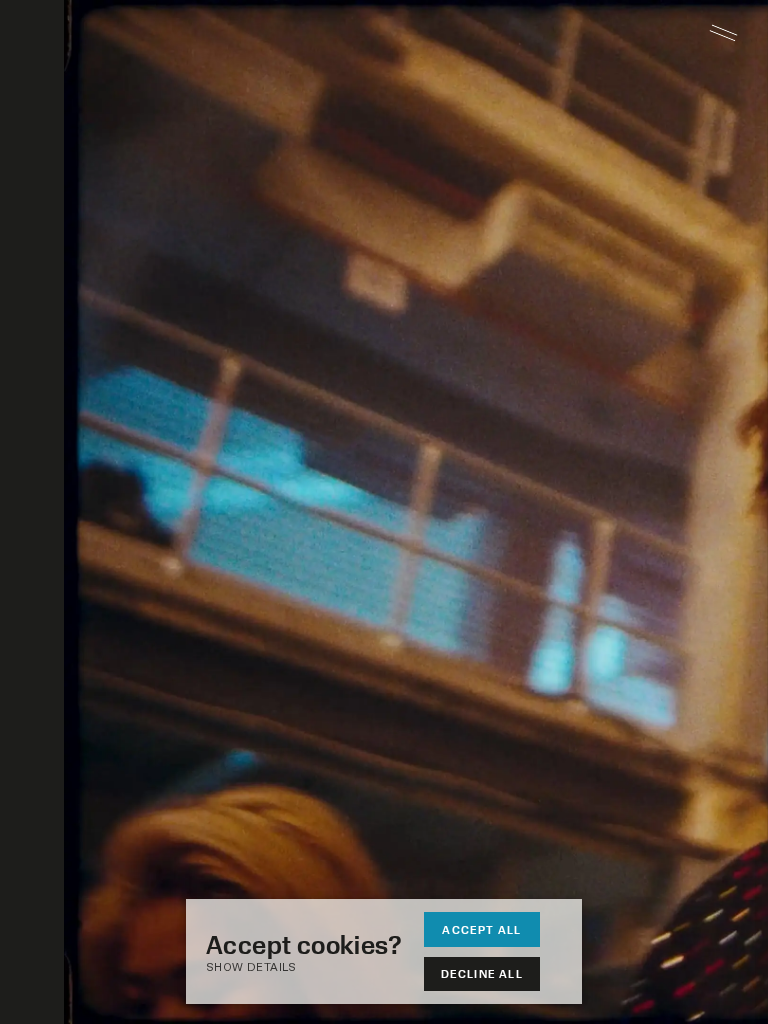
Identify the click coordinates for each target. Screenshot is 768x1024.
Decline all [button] (482, 973)
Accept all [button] (481, 929)
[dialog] (384, 951)
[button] (314, 968)
